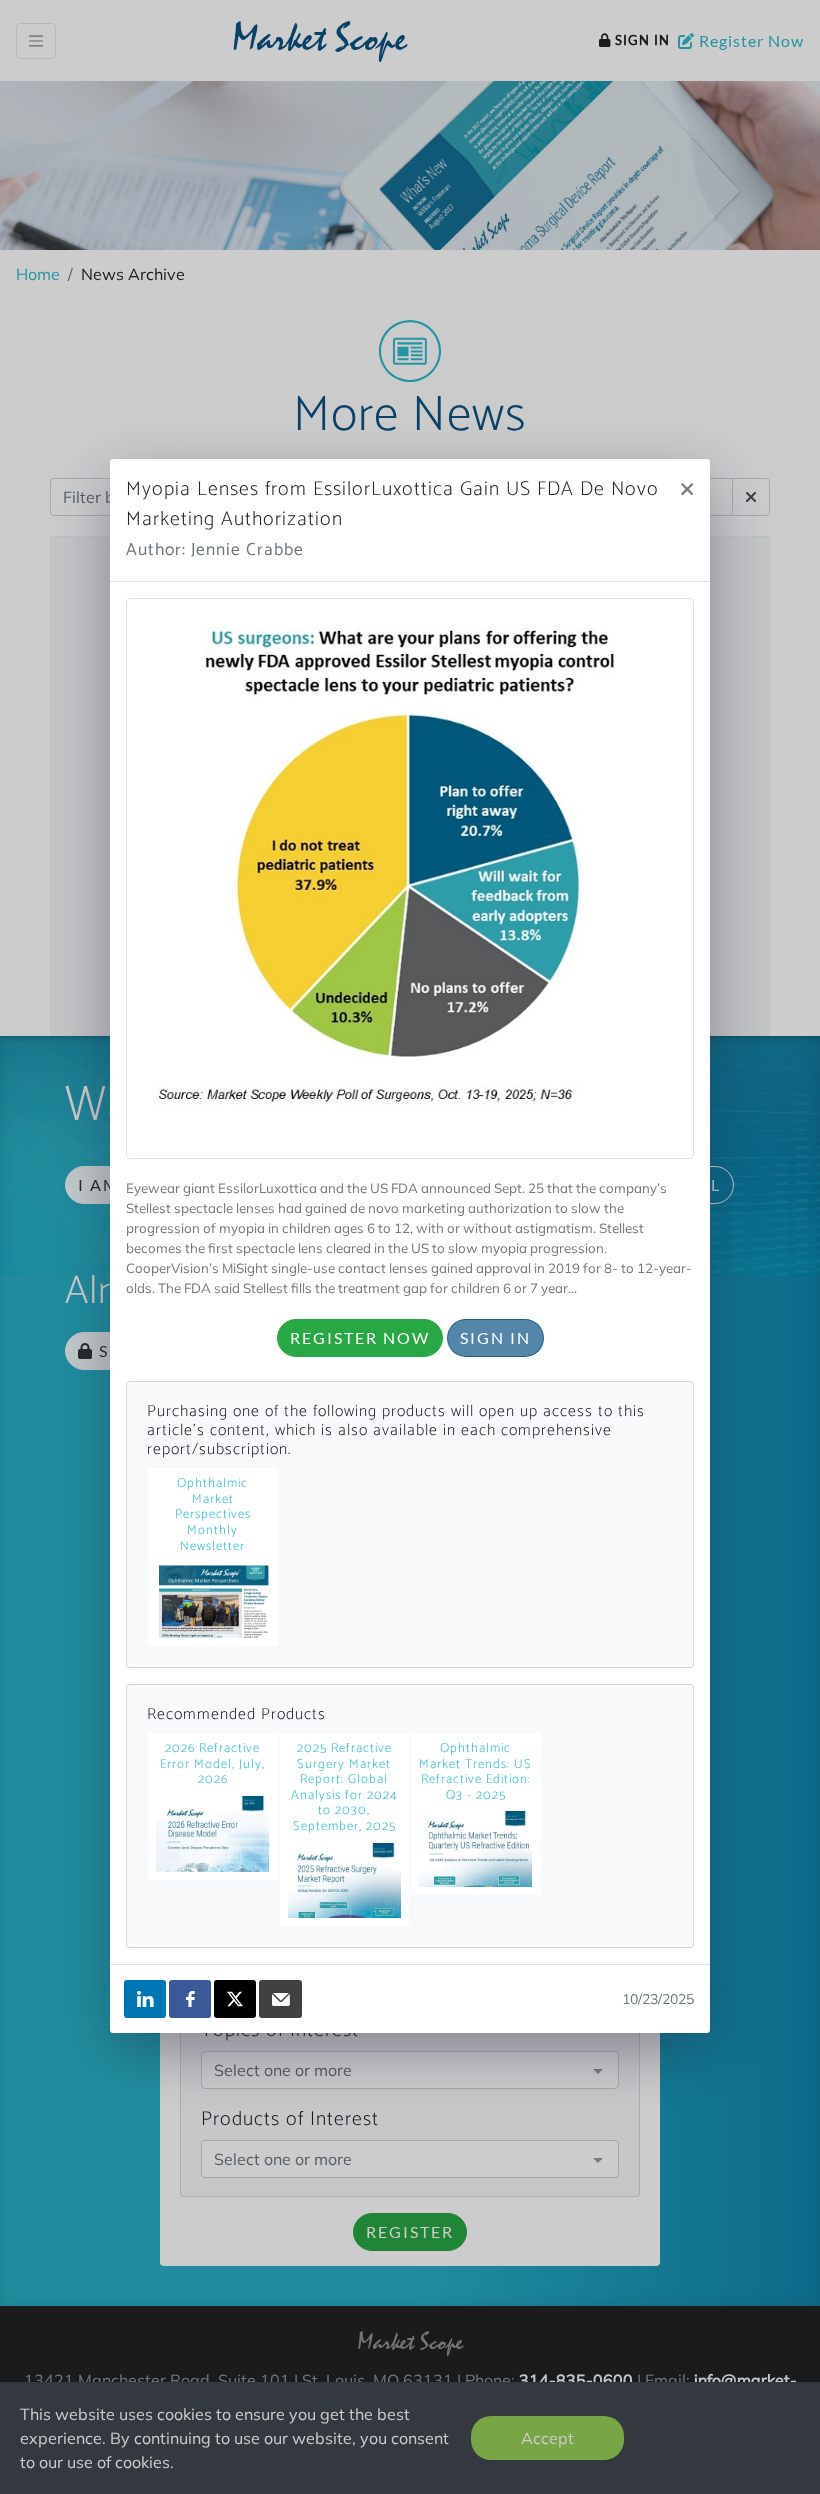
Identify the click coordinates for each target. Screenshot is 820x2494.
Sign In (495, 1337)
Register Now (360, 1337)
